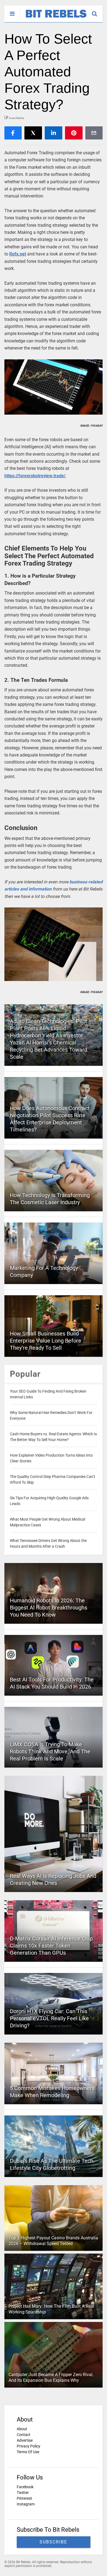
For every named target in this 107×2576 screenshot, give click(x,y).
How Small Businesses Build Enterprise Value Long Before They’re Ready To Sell (46, 1341)
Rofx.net (18, 254)
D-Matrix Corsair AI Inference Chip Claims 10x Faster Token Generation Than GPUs (51, 1946)
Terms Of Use (28, 2452)
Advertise (25, 2440)
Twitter (23, 2493)
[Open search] (97, 11)
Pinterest (24, 2498)
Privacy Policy (29, 2446)
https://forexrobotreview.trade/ (35, 476)
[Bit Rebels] (53, 18)
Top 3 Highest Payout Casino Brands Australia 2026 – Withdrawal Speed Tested (53, 2241)
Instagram (26, 2504)
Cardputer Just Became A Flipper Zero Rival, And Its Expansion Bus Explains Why (51, 2377)
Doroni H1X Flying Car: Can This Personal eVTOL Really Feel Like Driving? (49, 2018)
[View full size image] (54, 387)
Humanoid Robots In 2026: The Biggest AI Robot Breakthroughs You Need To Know (49, 1608)
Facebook (25, 2487)
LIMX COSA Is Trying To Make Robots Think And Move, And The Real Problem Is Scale (50, 1751)
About (22, 2429)
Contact (24, 2435)
